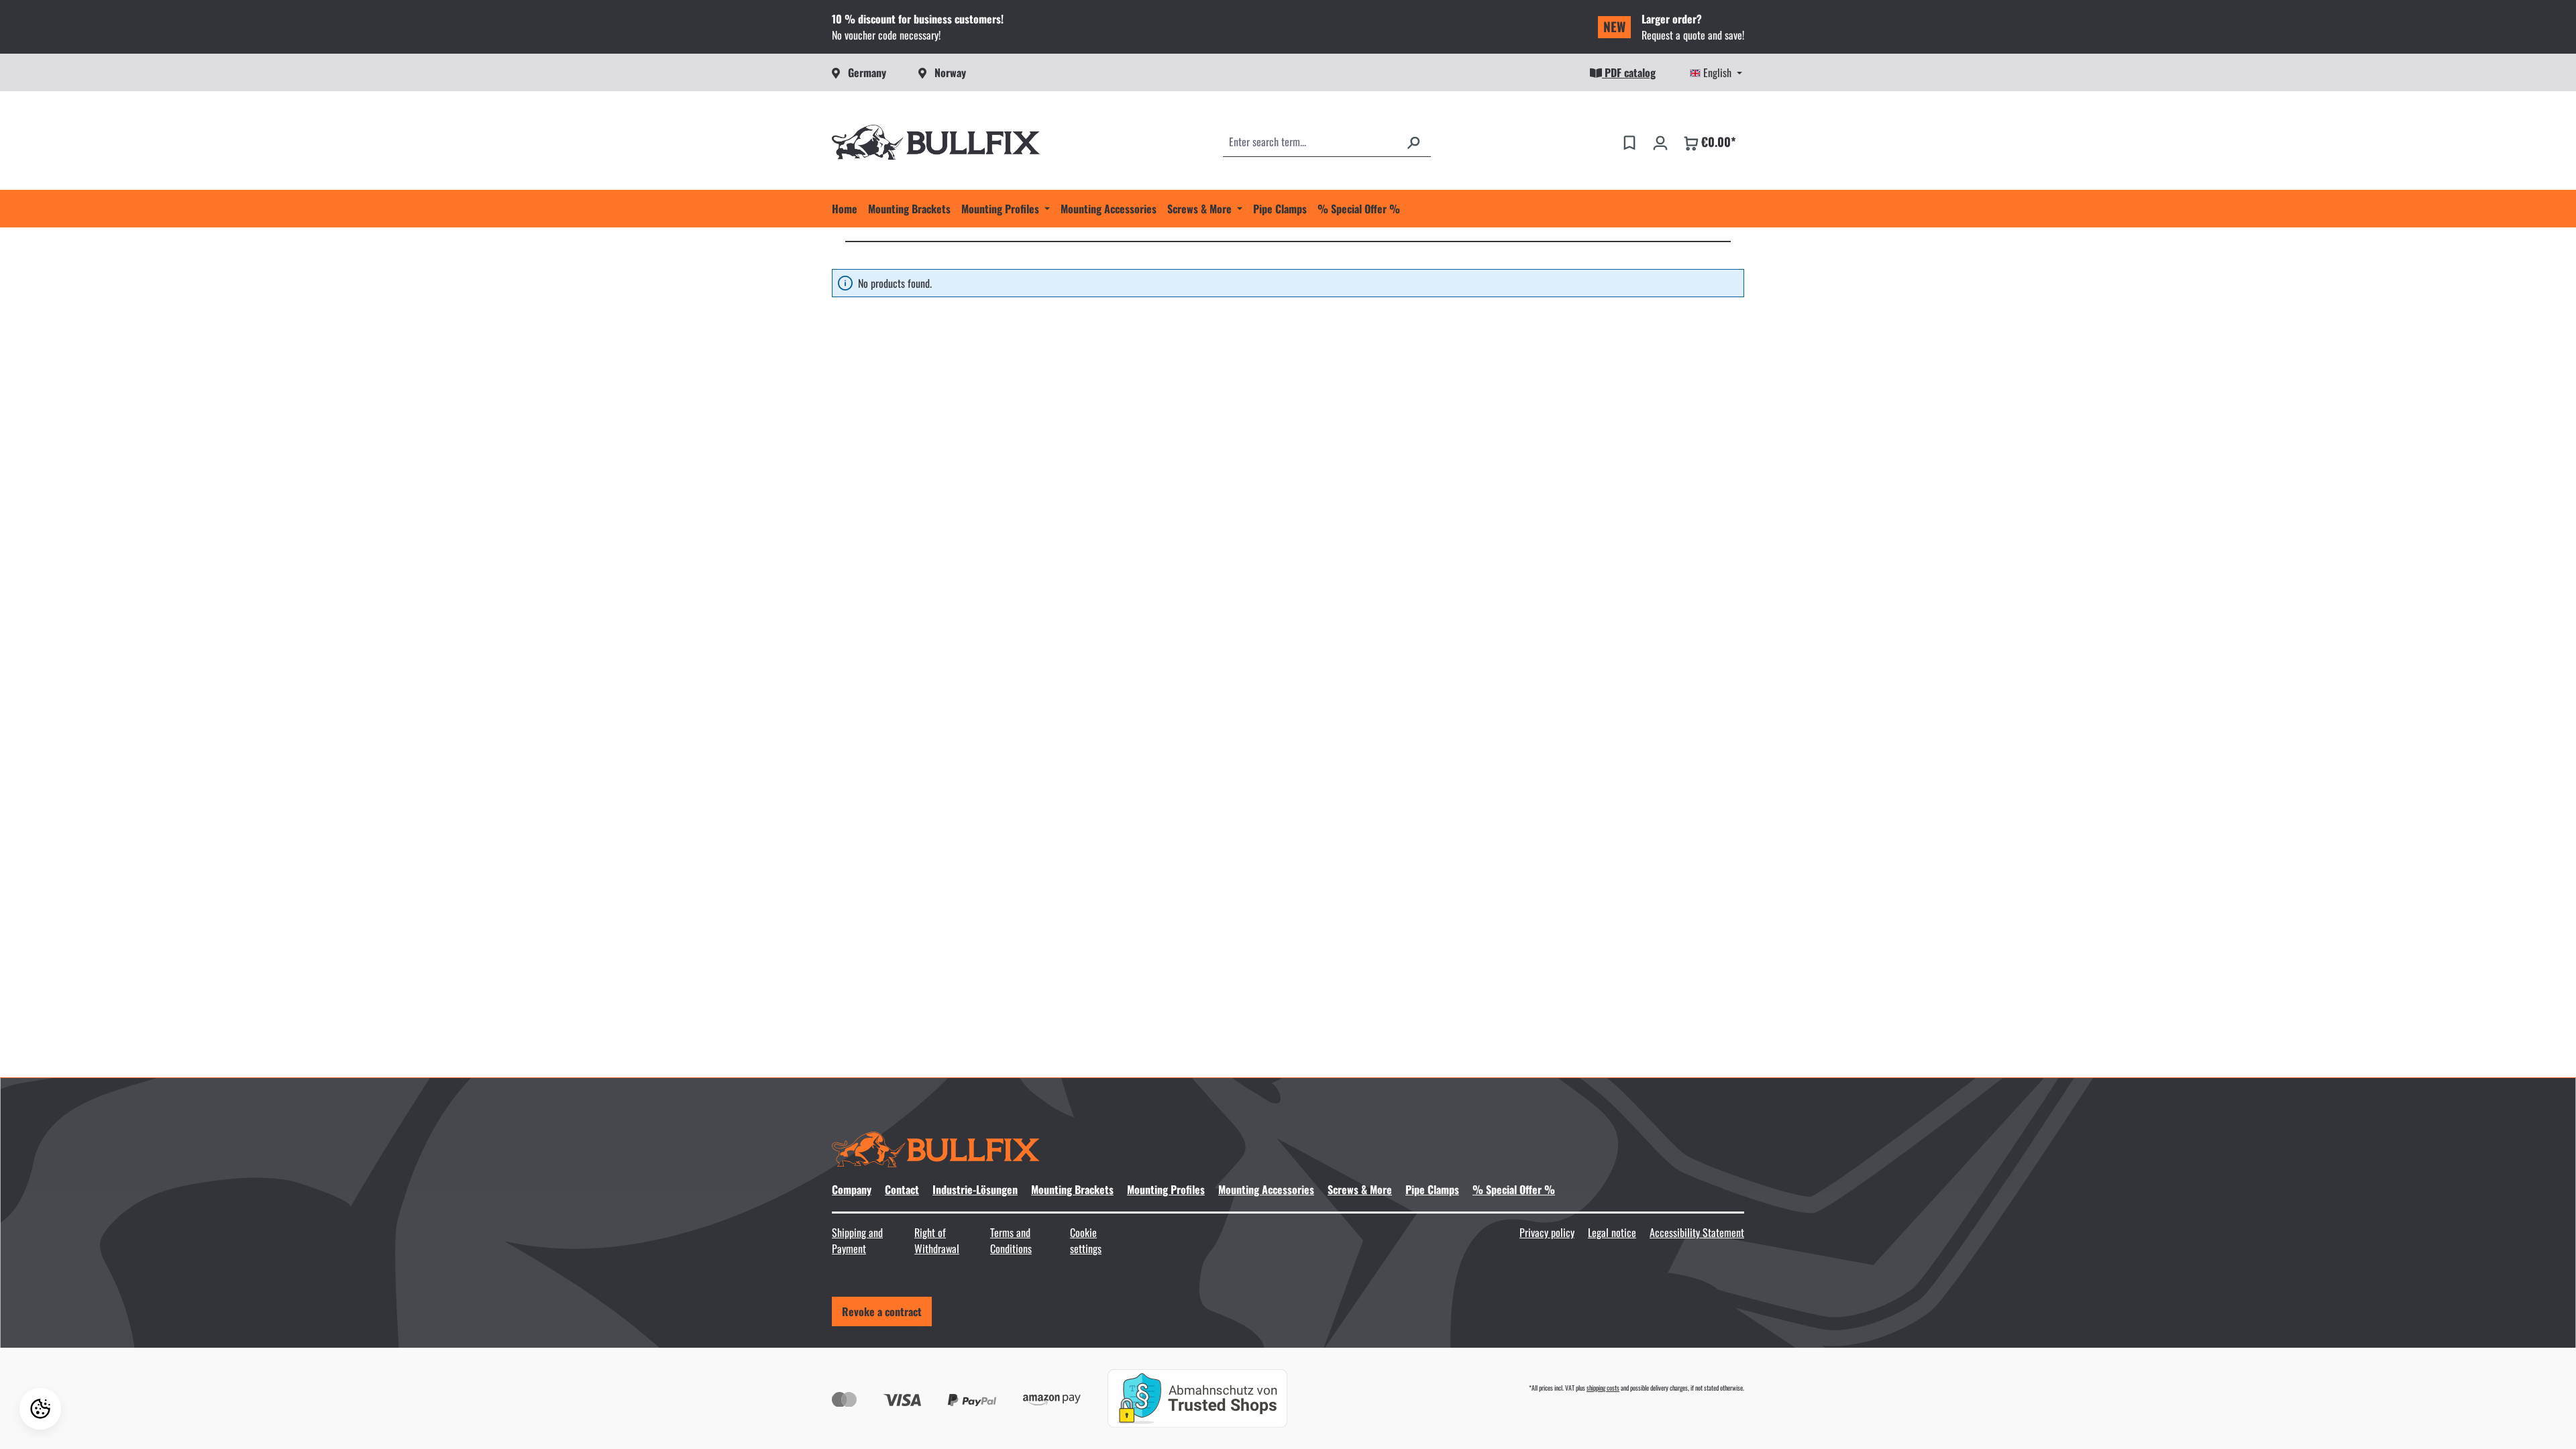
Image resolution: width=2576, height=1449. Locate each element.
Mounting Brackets (1072, 1189)
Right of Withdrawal (937, 1240)
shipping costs (1603, 1388)
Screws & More (1360, 1189)
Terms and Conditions (1011, 1240)
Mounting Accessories (1266, 1189)
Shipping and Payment (857, 1240)
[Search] (1413, 142)
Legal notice (1612, 1232)
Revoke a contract (882, 1311)
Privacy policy (1547, 1232)
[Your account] (1660, 142)
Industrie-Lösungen (975, 1189)
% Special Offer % (1514, 1189)
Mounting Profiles (1166, 1189)
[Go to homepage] (936, 142)
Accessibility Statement (1697, 1232)
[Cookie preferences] (40, 1409)
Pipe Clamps (1432, 1189)
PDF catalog (1629, 72)
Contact (902, 1189)
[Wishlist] (1629, 142)
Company (852, 1189)
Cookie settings (1086, 1240)
